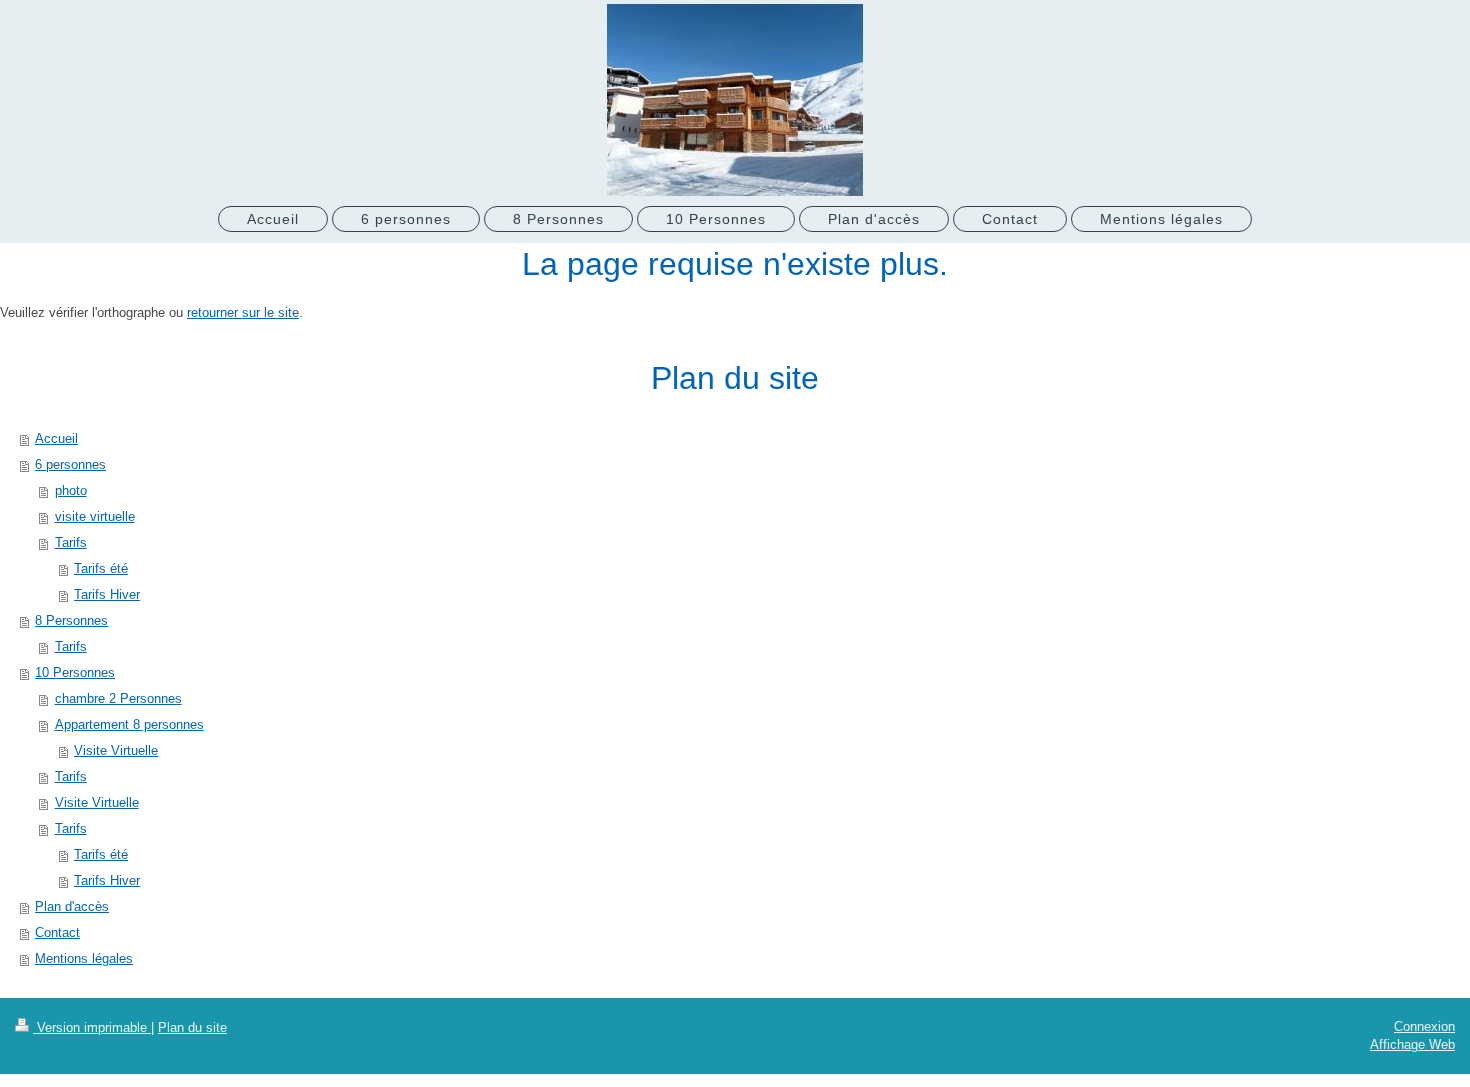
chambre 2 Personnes (118, 698)
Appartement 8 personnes (129, 724)
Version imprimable (92, 1027)
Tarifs (71, 542)
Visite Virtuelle (97, 802)
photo (71, 490)
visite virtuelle (95, 516)
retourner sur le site (243, 312)
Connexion (1424, 1026)
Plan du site (192, 1027)
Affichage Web (1412, 1044)
